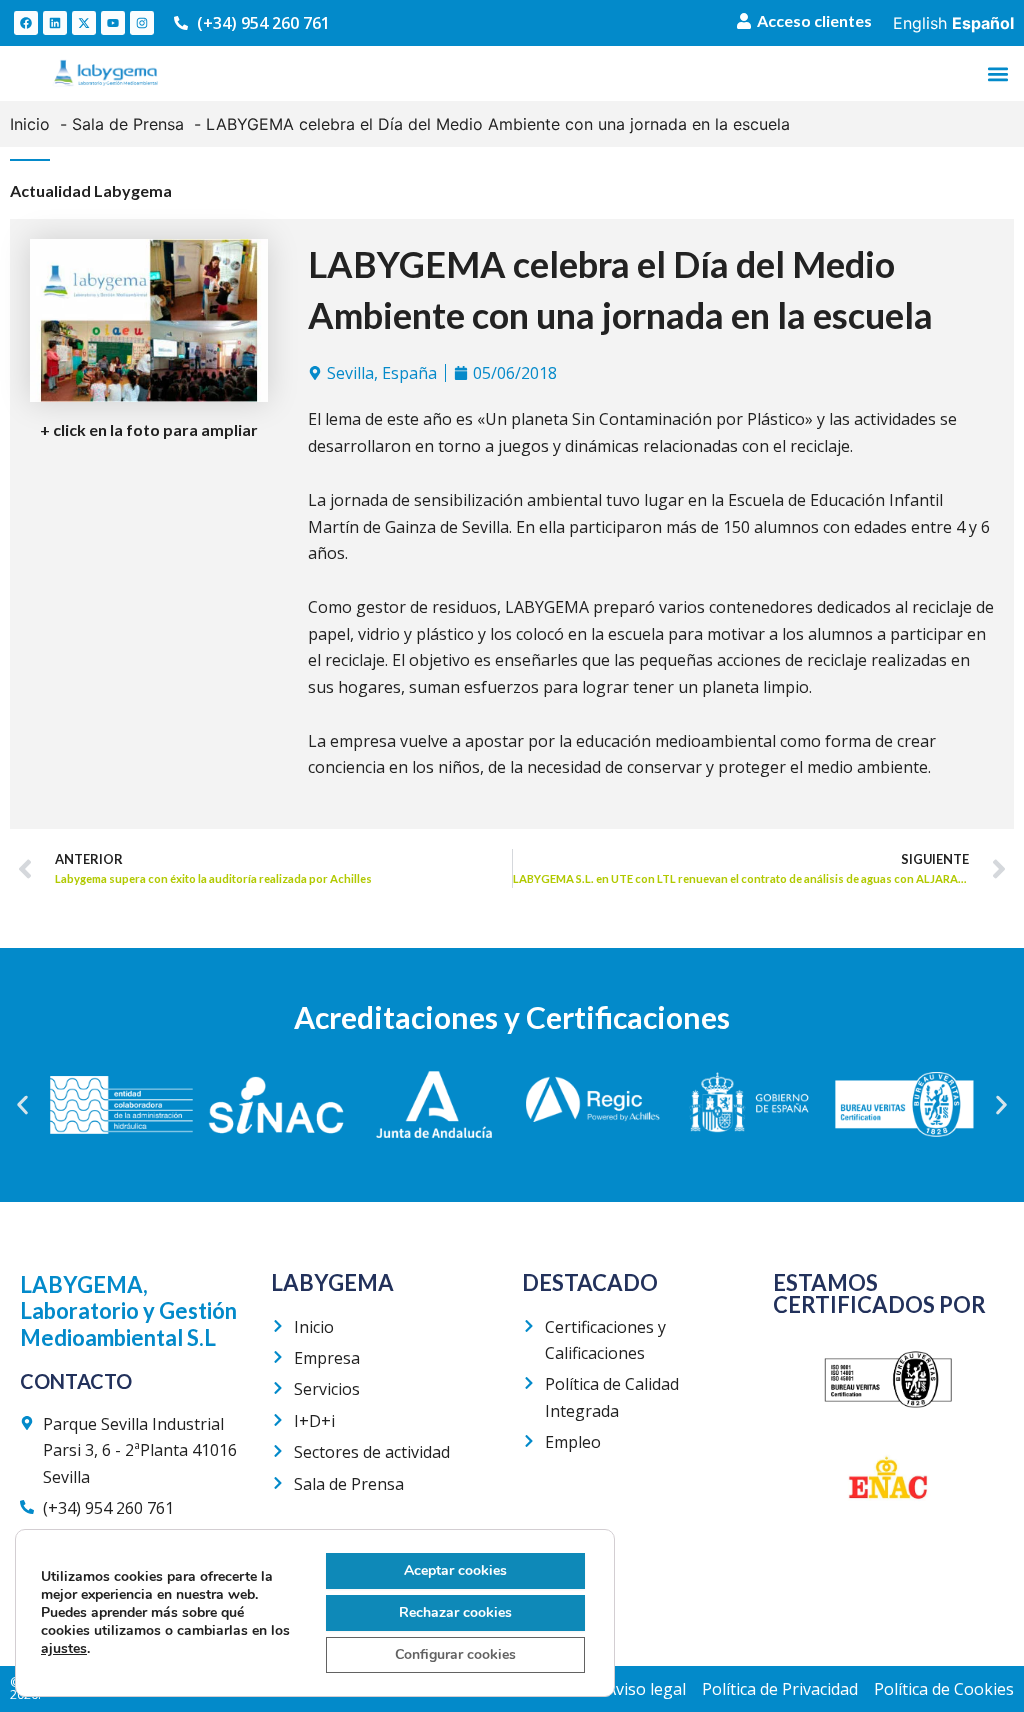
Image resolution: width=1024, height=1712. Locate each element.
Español (983, 23)
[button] (997, 73)
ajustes (64, 1649)
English (920, 23)
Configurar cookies (455, 1654)
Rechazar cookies (455, 1612)
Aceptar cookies (455, 1570)
